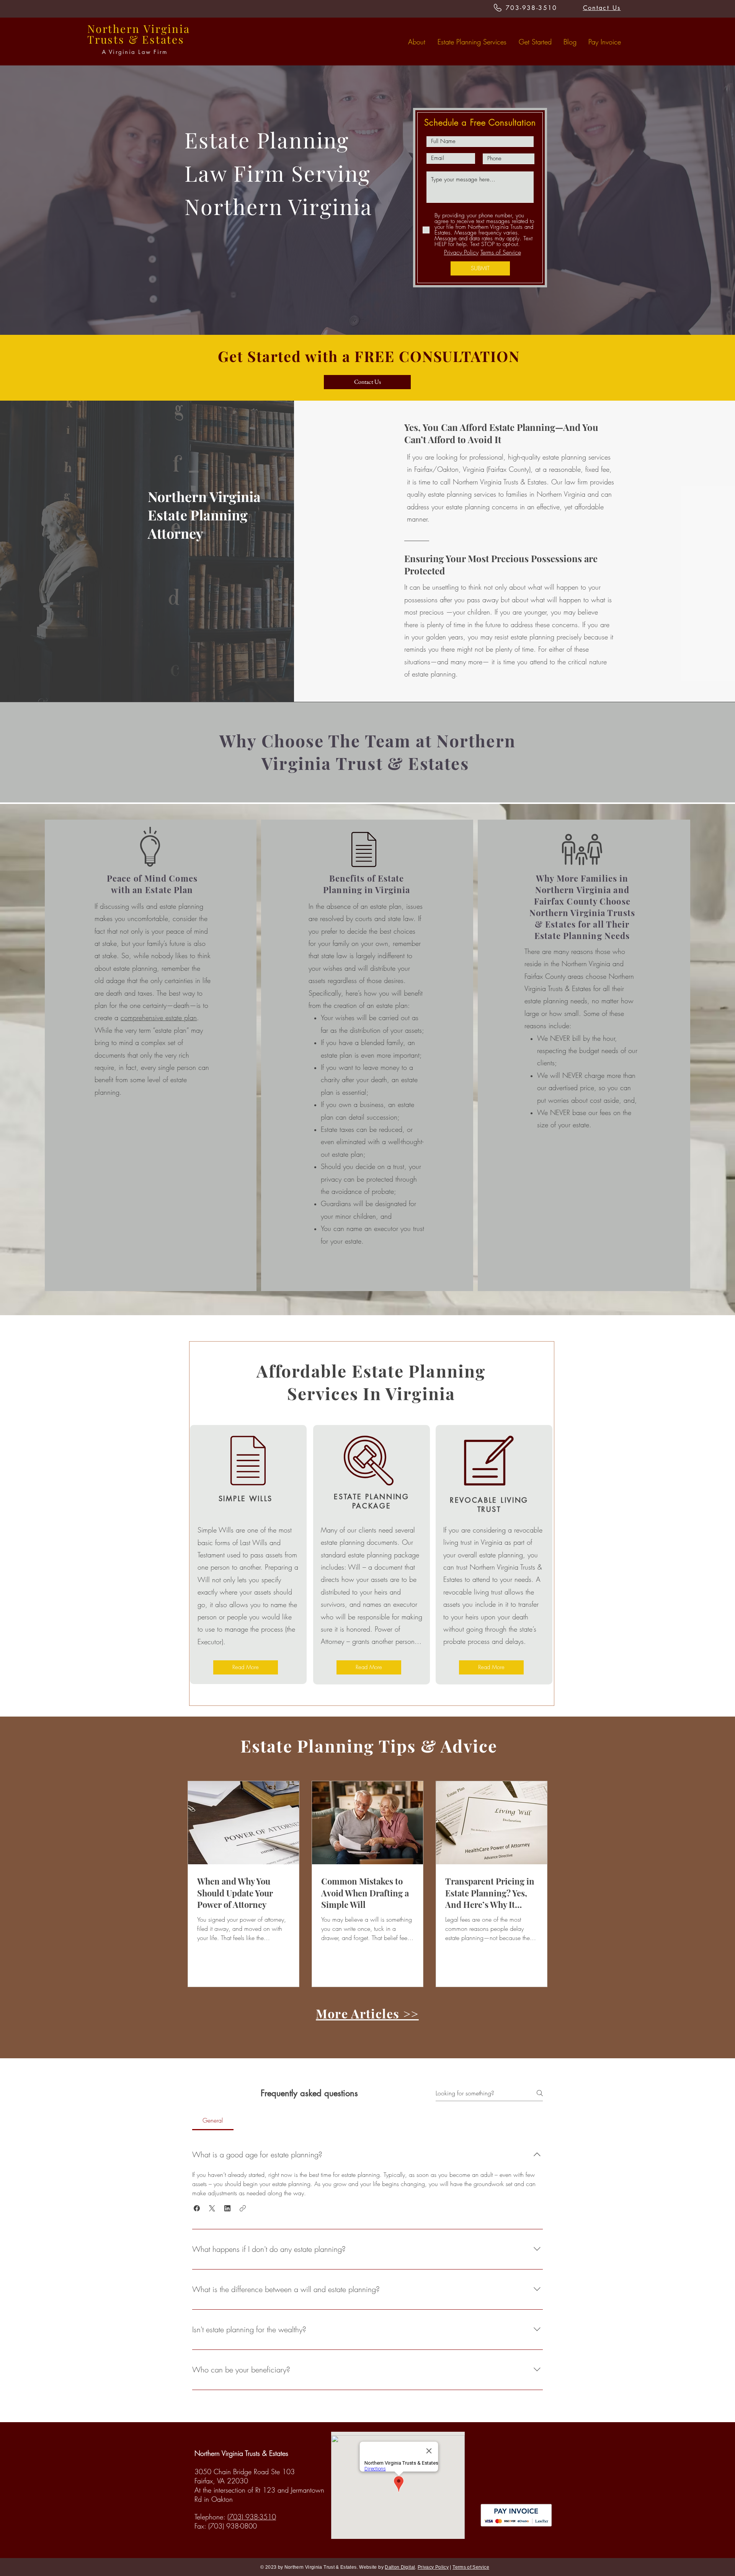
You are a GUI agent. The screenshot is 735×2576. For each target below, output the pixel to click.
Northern (114, 29)
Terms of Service (501, 252)
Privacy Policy (461, 252)
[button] (197, 2208)
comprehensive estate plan (159, 1017)
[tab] (213, 2120)
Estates (163, 39)
